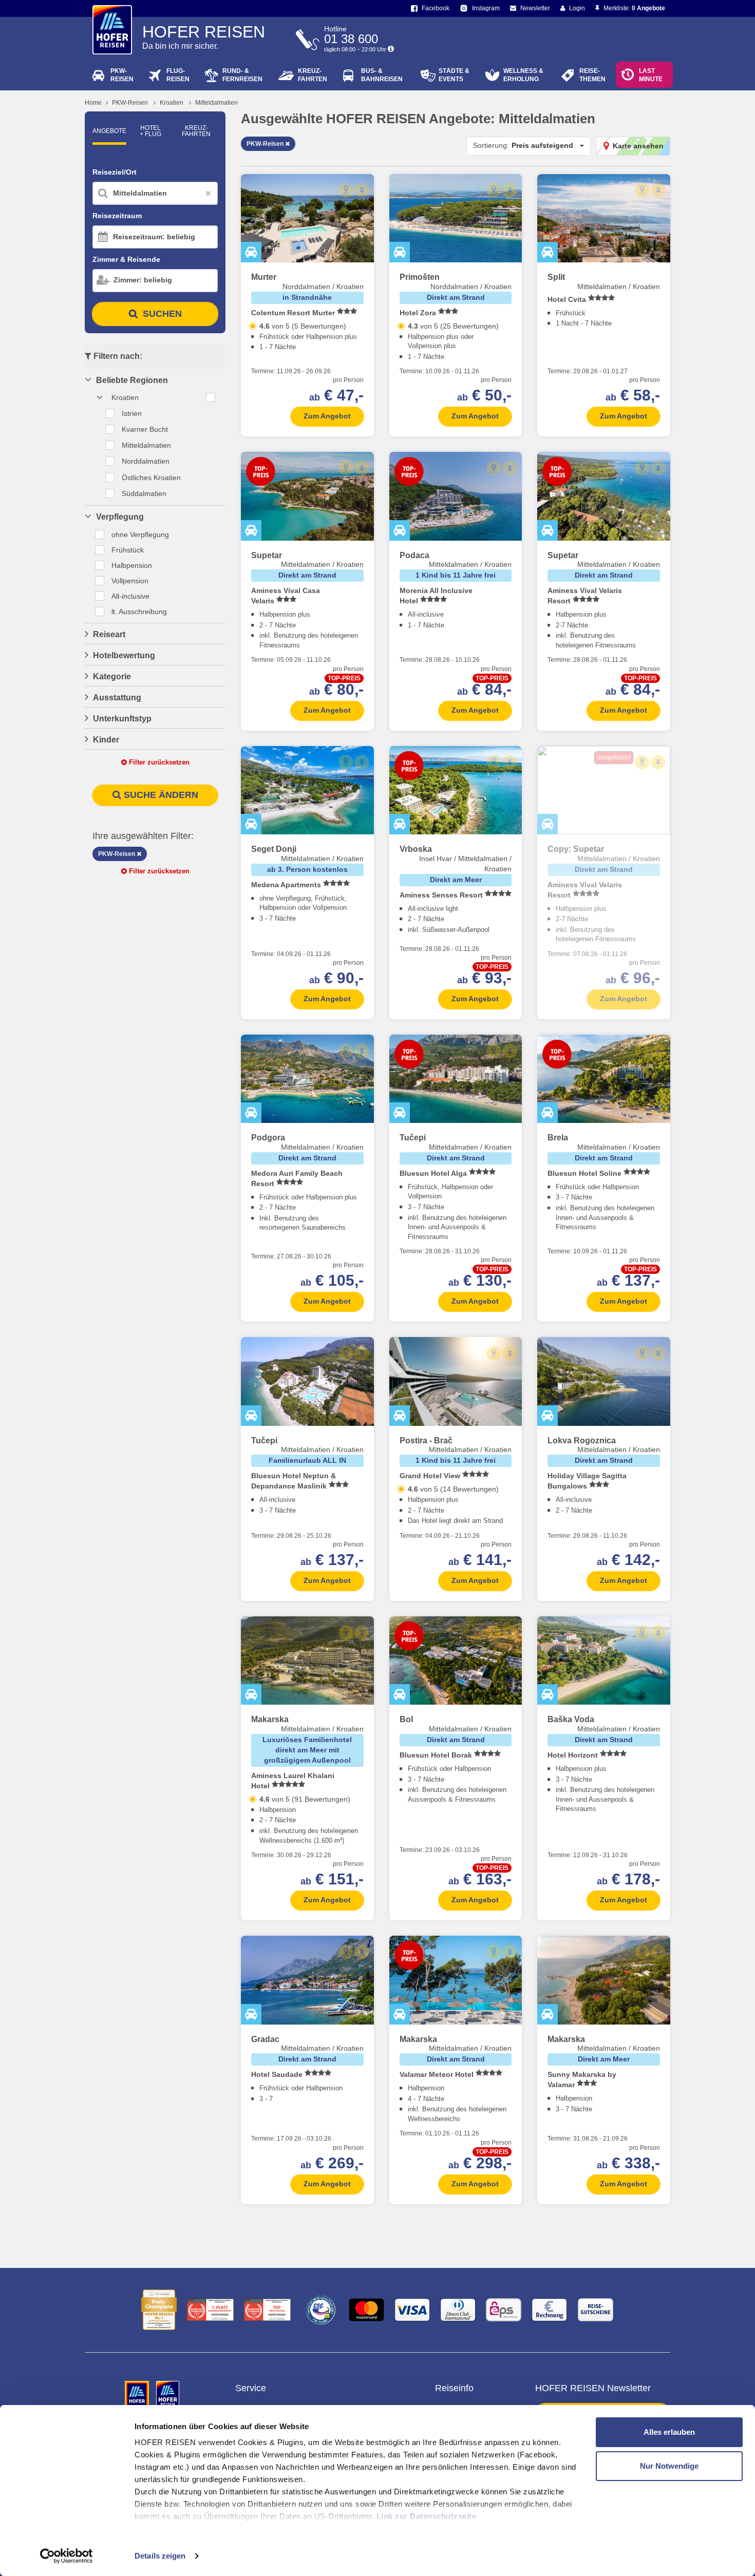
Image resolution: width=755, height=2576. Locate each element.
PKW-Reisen (130, 103)
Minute (651, 75)
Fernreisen (242, 75)
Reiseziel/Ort (115, 172)
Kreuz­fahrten (196, 131)
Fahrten (313, 75)
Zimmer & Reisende (126, 259)
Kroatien (172, 103)
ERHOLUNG (523, 75)
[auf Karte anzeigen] (346, 190)
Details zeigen (160, 2556)
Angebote (109, 131)
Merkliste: (634, 8)
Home (93, 103)
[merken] (362, 190)
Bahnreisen (382, 75)
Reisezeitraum (117, 216)
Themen (592, 75)
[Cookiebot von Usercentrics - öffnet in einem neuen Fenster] (67, 2556)
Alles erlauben (669, 2432)
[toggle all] (211, 397)
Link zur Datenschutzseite (427, 2516)
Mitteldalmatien (216, 103)
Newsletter (534, 8)
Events (454, 75)
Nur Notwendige (669, 2466)
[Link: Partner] (138, 2394)
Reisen (122, 75)
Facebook (435, 8)
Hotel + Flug (150, 131)
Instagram (485, 8)
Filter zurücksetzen (158, 762)
